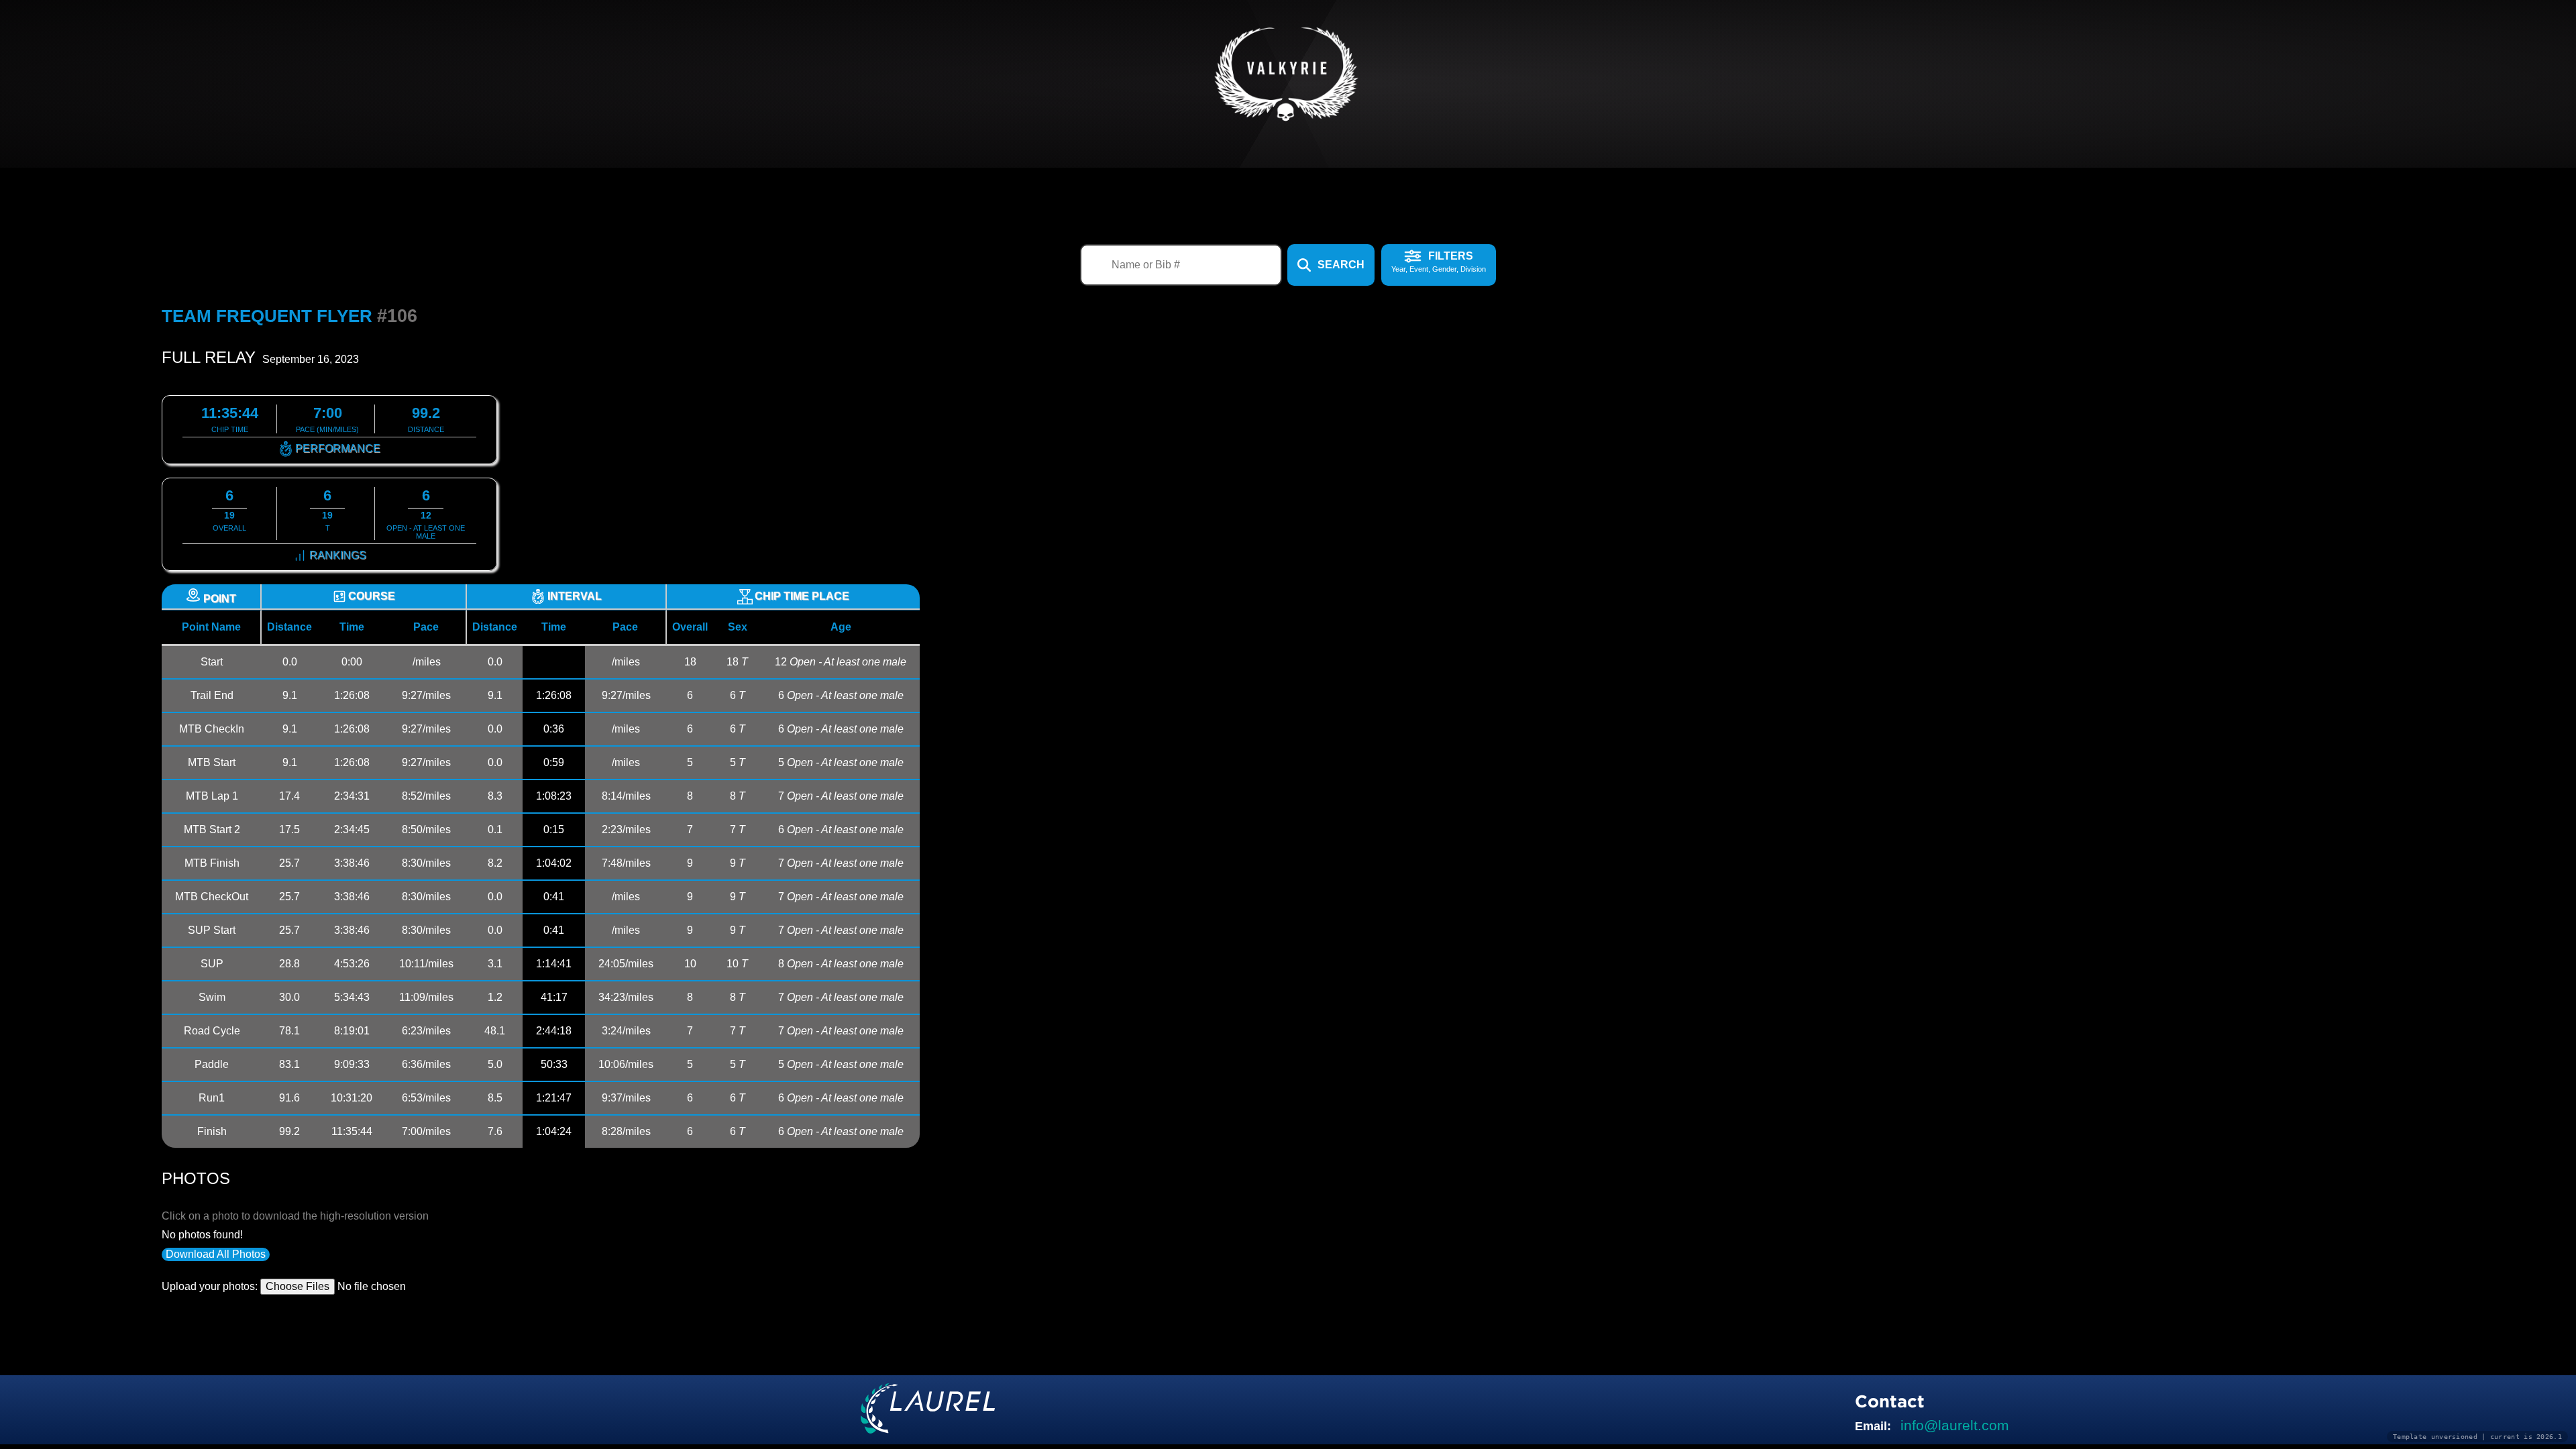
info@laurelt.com (1955, 1425)
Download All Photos (216, 1254)
